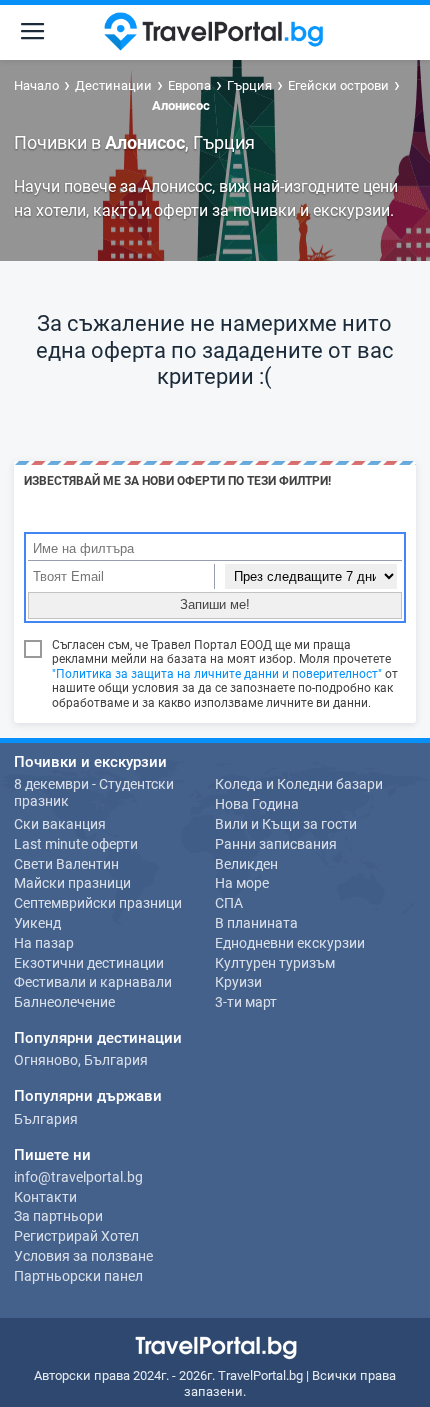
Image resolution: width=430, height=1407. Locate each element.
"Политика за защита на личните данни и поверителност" (217, 674)
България (46, 1119)
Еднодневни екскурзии (290, 943)
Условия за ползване (83, 1256)
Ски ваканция (60, 824)
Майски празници (72, 883)
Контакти (45, 1197)
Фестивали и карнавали (93, 982)
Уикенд (37, 923)
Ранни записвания (276, 844)
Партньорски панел (78, 1276)
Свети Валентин (66, 864)
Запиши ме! (215, 604)
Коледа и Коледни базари (299, 784)
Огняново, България (81, 1060)
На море (242, 883)
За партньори (58, 1216)
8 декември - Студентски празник (94, 792)
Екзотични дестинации (89, 963)
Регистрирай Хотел (76, 1236)
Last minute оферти (76, 844)
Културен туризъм (275, 963)
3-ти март (246, 1002)
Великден (246, 864)
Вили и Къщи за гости (286, 824)
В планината (256, 923)
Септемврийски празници (98, 903)
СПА (229, 903)
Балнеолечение (64, 1002)
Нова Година (257, 804)
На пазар (44, 943)
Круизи (238, 982)
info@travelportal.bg (78, 1177)
